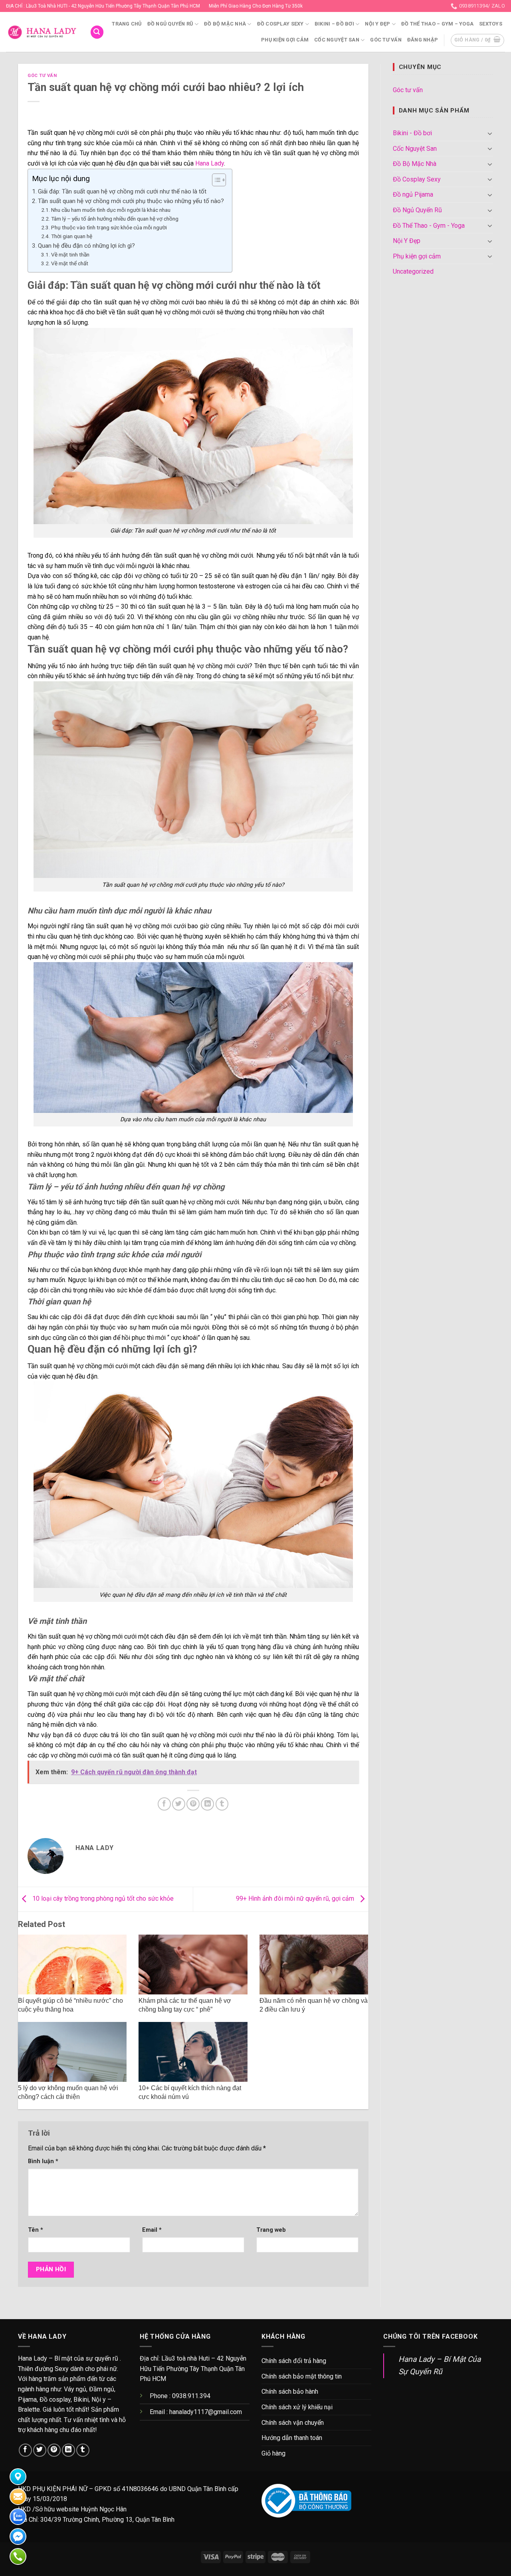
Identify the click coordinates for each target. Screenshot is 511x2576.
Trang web (271, 2230)
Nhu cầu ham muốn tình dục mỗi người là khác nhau (111, 210)
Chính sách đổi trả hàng (294, 2361)
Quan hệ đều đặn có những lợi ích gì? (86, 246)
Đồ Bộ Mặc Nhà (225, 24)
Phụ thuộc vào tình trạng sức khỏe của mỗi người (109, 227)
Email (152, 2230)
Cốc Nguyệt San (337, 40)
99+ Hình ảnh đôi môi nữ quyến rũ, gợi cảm (296, 1899)
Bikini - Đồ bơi (412, 133)
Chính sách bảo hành (290, 2392)
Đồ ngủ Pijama (413, 194)
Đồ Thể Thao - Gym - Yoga (429, 226)
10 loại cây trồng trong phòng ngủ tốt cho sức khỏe (102, 1899)
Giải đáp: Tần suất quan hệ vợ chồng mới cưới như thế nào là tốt (122, 191)
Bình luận (43, 2161)
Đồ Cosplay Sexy (280, 24)
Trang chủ (127, 24)
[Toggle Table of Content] (215, 180)
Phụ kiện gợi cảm (285, 40)
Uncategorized (413, 271)
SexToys (491, 24)
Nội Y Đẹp (377, 24)
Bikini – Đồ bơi (334, 24)
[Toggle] (490, 133)
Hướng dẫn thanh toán (292, 2438)
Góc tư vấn (386, 40)
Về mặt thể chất (70, 263)
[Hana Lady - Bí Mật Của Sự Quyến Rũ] (42, 32)
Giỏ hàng (273, 2453)
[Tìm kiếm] (97, 32)
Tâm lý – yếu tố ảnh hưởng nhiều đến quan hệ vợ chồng (115, 219)
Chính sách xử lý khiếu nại (297, 2407)
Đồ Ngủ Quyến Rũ (170, 24)
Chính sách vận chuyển (293, 2423)
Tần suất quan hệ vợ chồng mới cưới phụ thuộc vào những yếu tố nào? (131, 201)
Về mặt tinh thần (70, 254)
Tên (36, 2230)
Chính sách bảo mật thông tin (302, 2376)
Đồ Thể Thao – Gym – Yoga (437, 24)
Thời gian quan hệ (72, 236)
